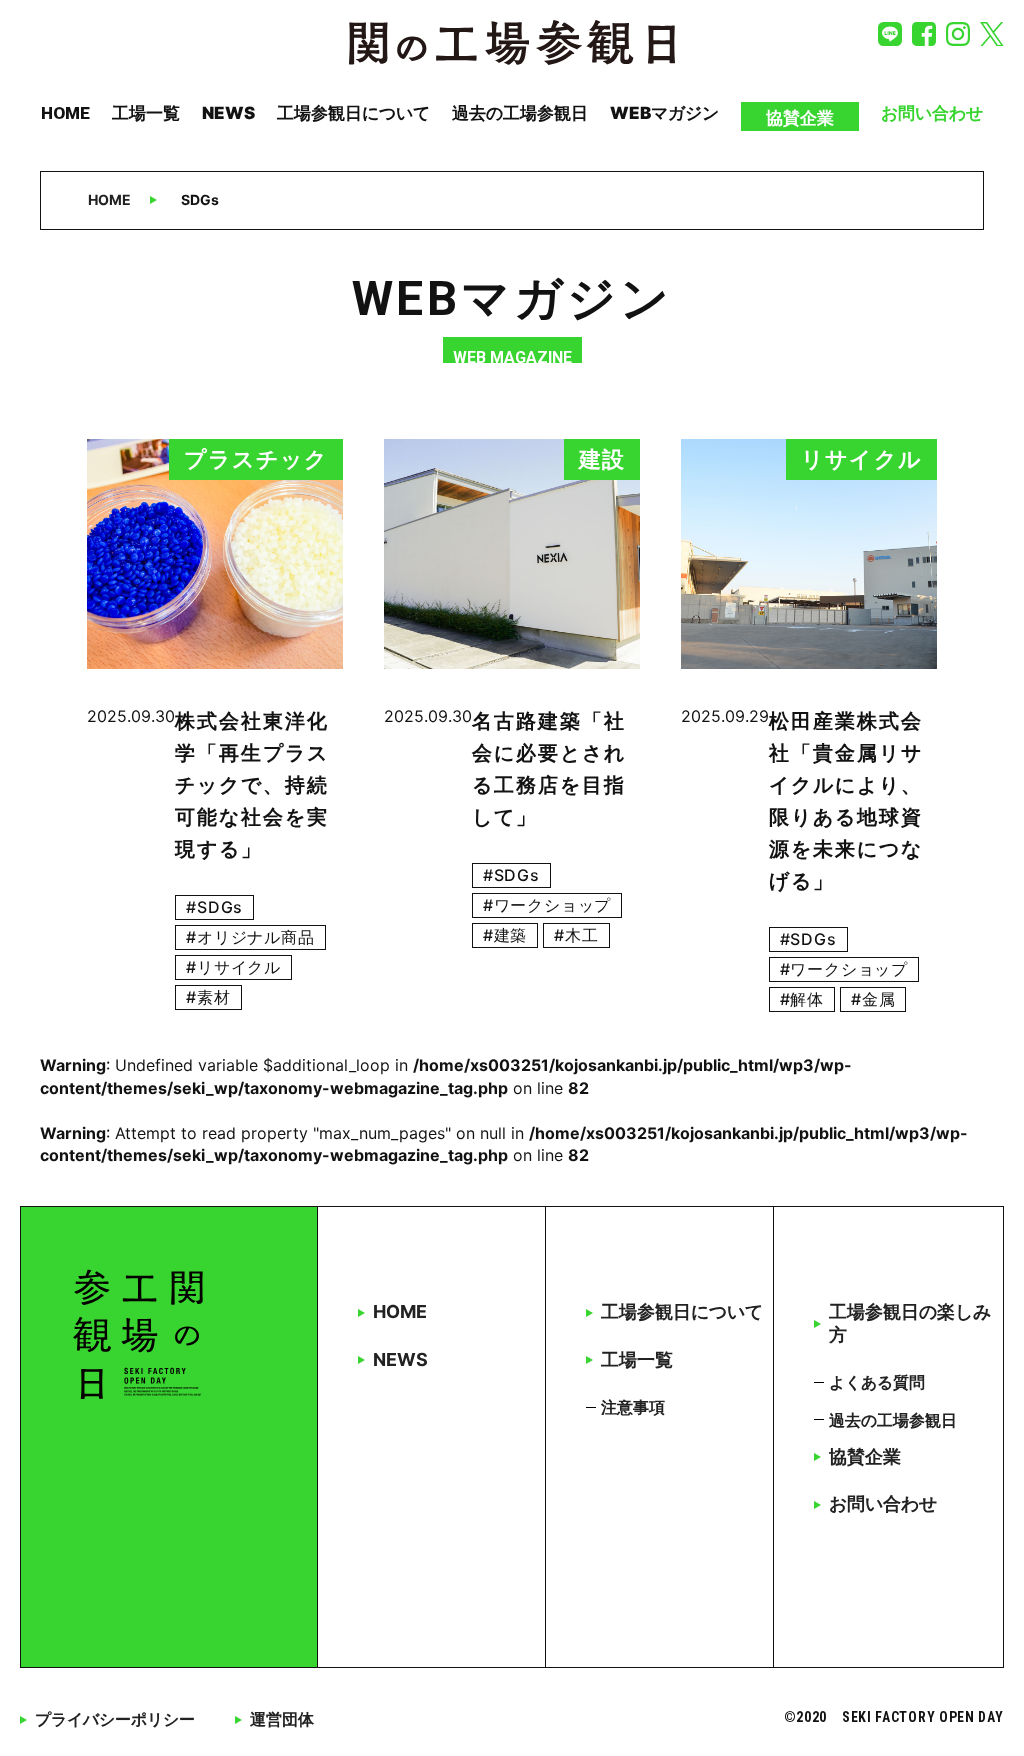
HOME (65, 113)
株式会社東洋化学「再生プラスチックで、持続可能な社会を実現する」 (252, 785)
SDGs (220, 907)
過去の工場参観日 (520, 113)
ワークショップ (553, 905)
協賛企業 (800, 118)
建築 (511, 935)
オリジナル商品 (256, 937)
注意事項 (633, 1407)
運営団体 (282, 1719)
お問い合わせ (932, 113)
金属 (879, 999)
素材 (214, 997)
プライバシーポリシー (115, 1719)
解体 (807, 999)
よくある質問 (877, 1382)
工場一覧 (146, 113)
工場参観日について (353, 113)
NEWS (228, 113)
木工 (582, 935)
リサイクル (239, 967)
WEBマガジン (664, 113)
